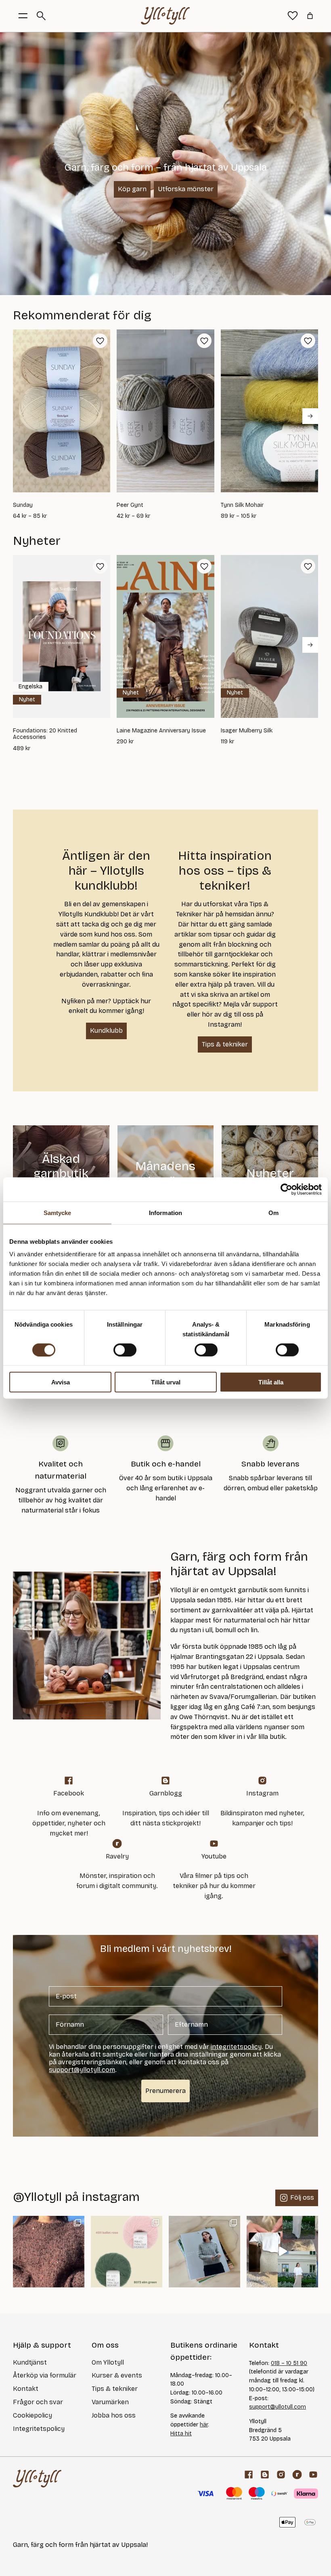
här (204, 2425)
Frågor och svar (38, 2402)
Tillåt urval (166, 1382)
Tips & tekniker (225, 1044)
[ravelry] (297, 2475)
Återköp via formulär (45, 2375)
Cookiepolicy (32, 2415)
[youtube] (313, 2475)
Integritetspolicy (39, 2429)
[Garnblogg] (265, 2475)
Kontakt (26, 2389)
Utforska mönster (186, 189)
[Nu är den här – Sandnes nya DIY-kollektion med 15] (204, 2252)
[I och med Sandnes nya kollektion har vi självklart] (127, 2252)
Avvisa (61, 1382)
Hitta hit (181, 2434)
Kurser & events (117, 2375)
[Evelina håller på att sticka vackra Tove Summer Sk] (282, 2252)
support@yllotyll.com (278, 2407)
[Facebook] (249, 2475)
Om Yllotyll (108, 2362)
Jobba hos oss (114, 2415)
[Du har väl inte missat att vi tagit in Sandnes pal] (49, 2252)
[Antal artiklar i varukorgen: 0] (310, 16)
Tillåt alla (271, 1382)
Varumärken (110, 2402)
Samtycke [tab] (58, 1212)
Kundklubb (106, 1031)
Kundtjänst (30, 2362)
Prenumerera (165, 2091)
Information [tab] (165, 1212)
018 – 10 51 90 (289, 2363)
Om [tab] (273, 1212)
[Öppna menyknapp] (23, 16)
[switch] (125, 1350)
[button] (100, 341)
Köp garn (132, 189)
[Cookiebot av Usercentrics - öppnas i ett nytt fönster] (286, 1189)
